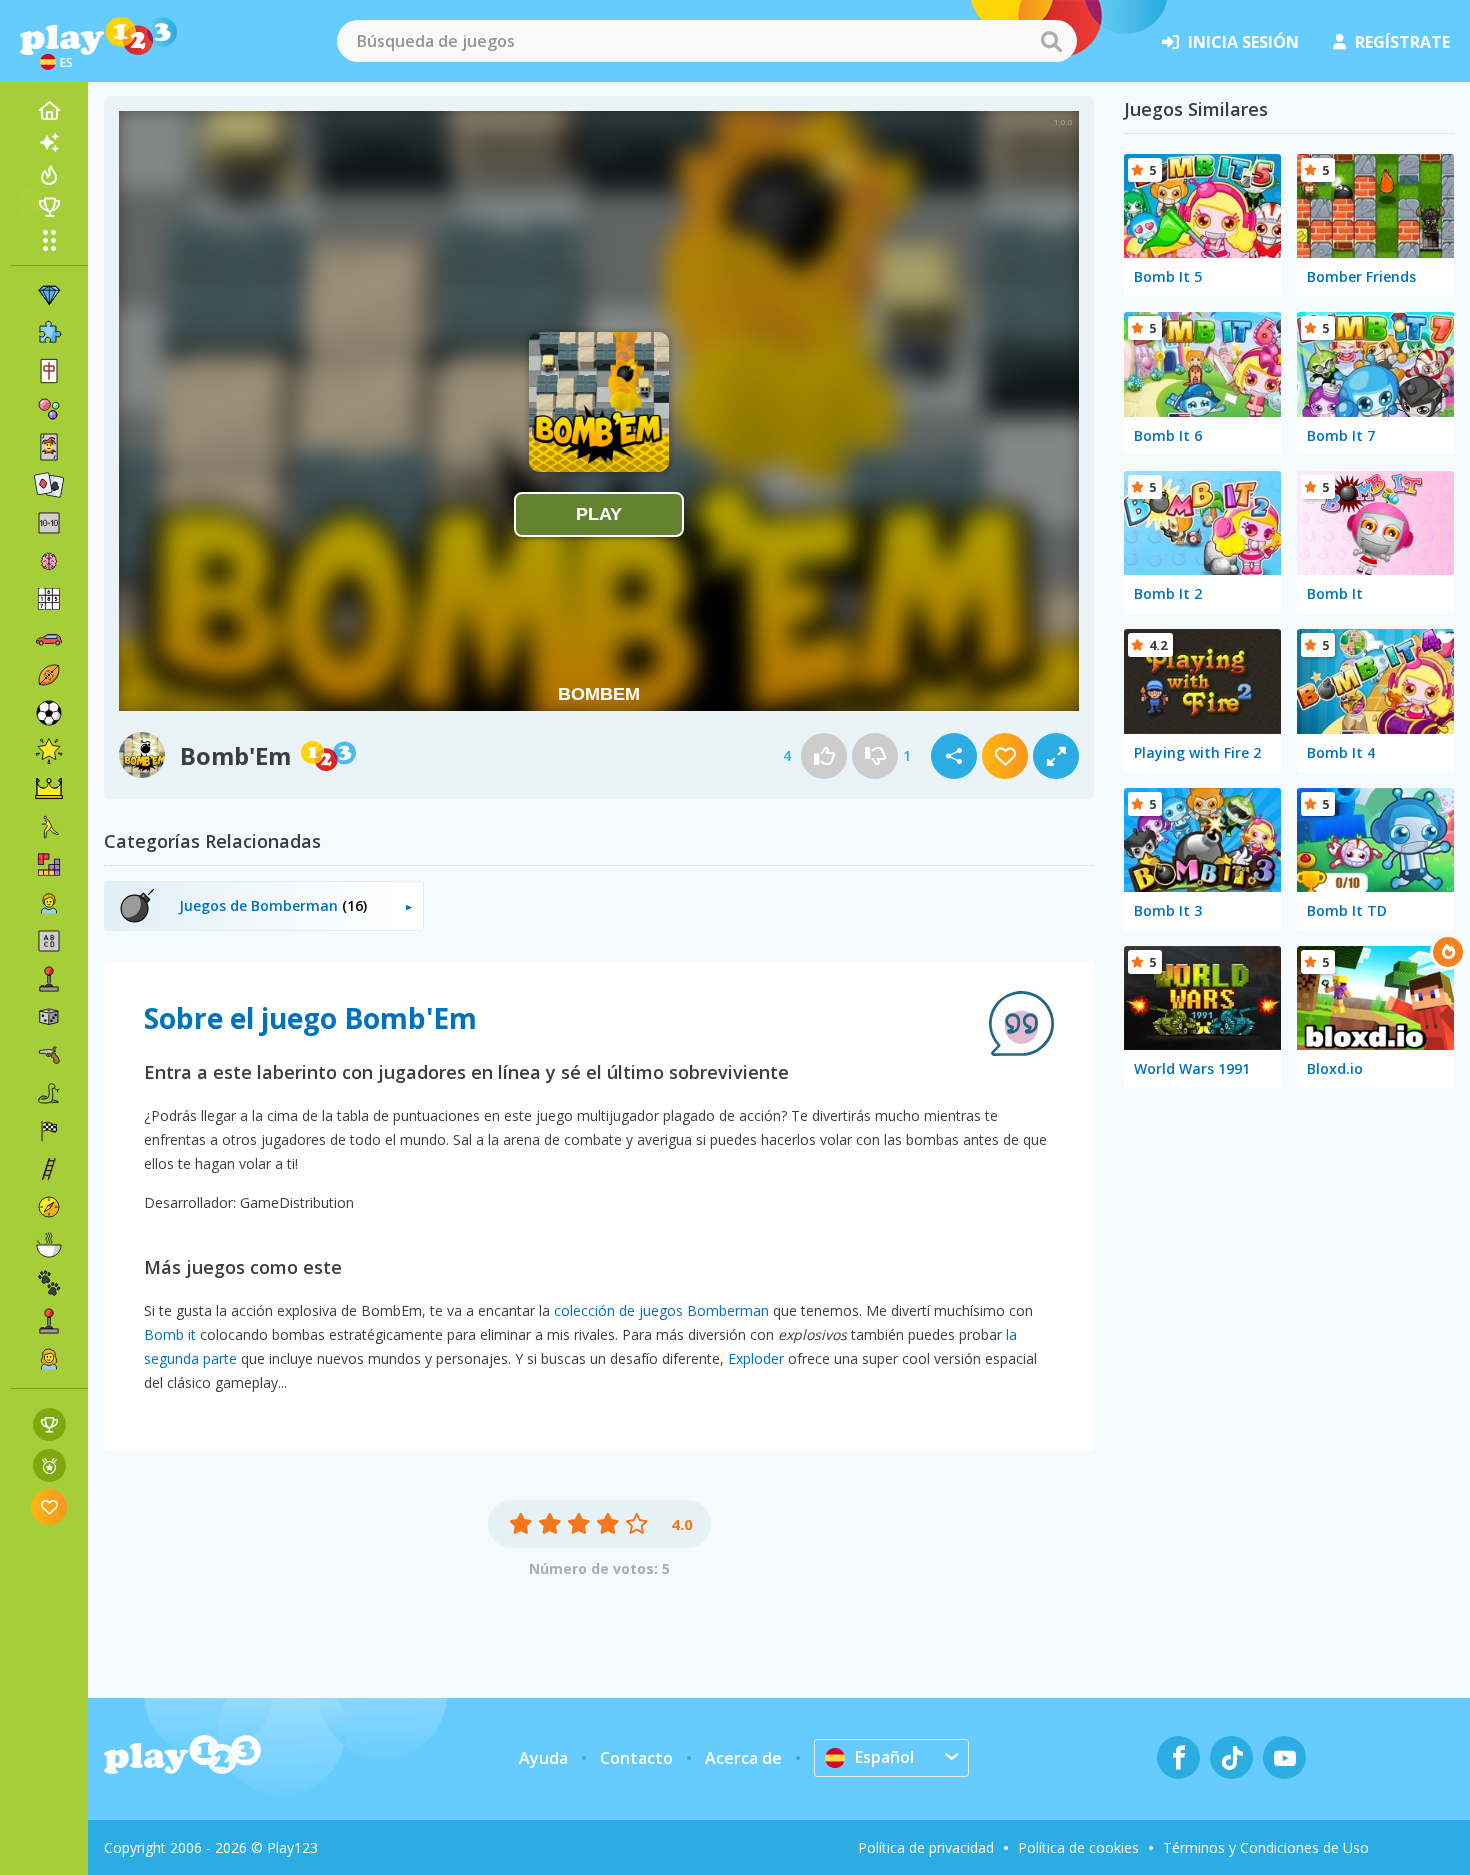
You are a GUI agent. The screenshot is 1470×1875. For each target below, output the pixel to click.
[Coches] (49, 637)
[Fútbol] (49, 713)
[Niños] (49, 903)
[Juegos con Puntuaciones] (49, 1424)
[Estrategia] (49, 789)
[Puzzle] (49, 333)
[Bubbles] (49, 409)
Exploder (756, 1358)
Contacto (636, 1758)
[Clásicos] (49, 1093)
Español (884, 1757)
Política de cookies (1078, 1847)
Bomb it (170, 1334)
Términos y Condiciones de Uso (1266, 1847)
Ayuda (543, 1758)
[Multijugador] (49, 1321)
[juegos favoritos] (49, 1506)
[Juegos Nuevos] (49, 143)
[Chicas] (49, 1359)
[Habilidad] (49, 1169)
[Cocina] (49, 1245)
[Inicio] (49, 111)
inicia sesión (1243, 42)
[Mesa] (49, 1017)
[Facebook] (1178, 1757)
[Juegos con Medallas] (49, 1465)
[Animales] (49, 1283)
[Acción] (49, 1055)
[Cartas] (49, 447)
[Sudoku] (49, 599)
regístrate (1402, 42)
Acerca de (743, 1758)
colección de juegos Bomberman (661, 1310)
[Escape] (49, 827)
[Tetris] (49, 865)
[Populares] (49, 175)
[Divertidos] (49, 751)
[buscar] (1051, 41)
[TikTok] (1231, 1757)
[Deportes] (49, 675)
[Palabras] (49, 941)
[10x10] (49, 523)
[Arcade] (49, 979)
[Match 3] (49, 295)
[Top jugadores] (49, 207)
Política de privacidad (926, 1847)
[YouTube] (1284, 1757)
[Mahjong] (49, 371)
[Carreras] (49, 1131)
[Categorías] (49, 240)
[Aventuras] (49, 1207)
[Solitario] (49, 485)
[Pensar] (49, 561)
